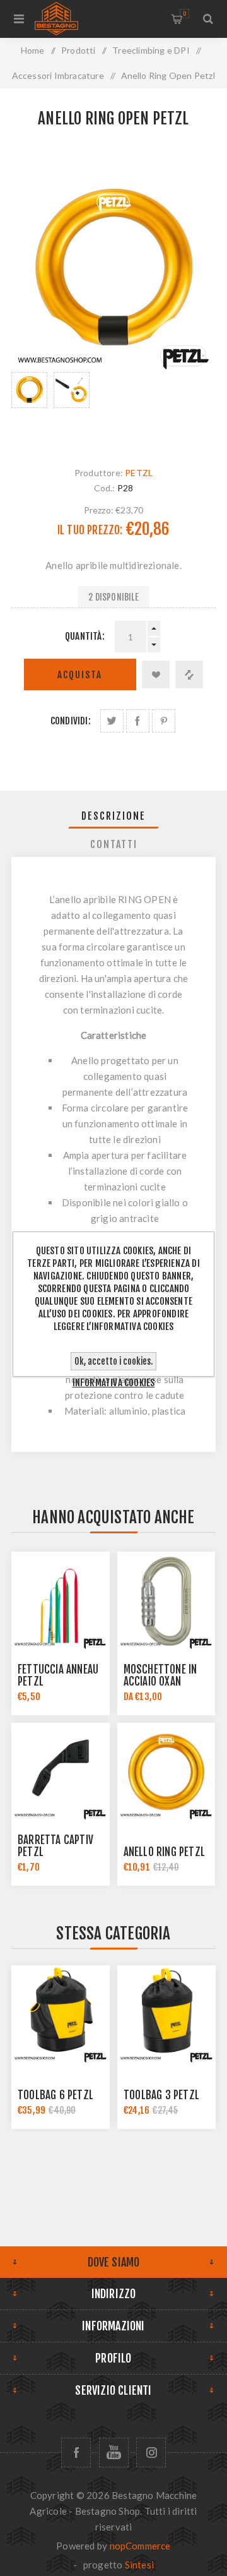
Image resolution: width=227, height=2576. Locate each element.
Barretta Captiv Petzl (55, 1846)
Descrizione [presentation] (113, 816)
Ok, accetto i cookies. (113, 1361)
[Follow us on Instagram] (151, 2453)
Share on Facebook (138, 721)
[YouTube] (114, 2453)
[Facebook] (76, 2453)
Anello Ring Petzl (164, 1852)
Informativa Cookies (114, 1383)
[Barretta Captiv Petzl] (61, 1772)
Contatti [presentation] (114, 844)
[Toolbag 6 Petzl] (61, 2015)
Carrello (184, 14)
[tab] (113, 816)
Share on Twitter (112, 721)
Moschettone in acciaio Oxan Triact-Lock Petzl (166, 1681)
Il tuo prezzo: (90, 530)
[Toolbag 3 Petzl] (166, 2015)
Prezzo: (99, 510)
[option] (29, 407)
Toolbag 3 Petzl (161, 2095)
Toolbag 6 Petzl (55, 2095)
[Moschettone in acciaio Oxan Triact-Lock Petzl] (166, 1601)
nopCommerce (140, 2546)
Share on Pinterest (164, 721)
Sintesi (139, 2565)
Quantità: (85, 636)
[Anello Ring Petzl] (166, 1772)
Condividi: (71, 721)
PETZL (139, 473)
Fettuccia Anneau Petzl (58, 1675)
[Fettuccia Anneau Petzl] (61, 1601)
